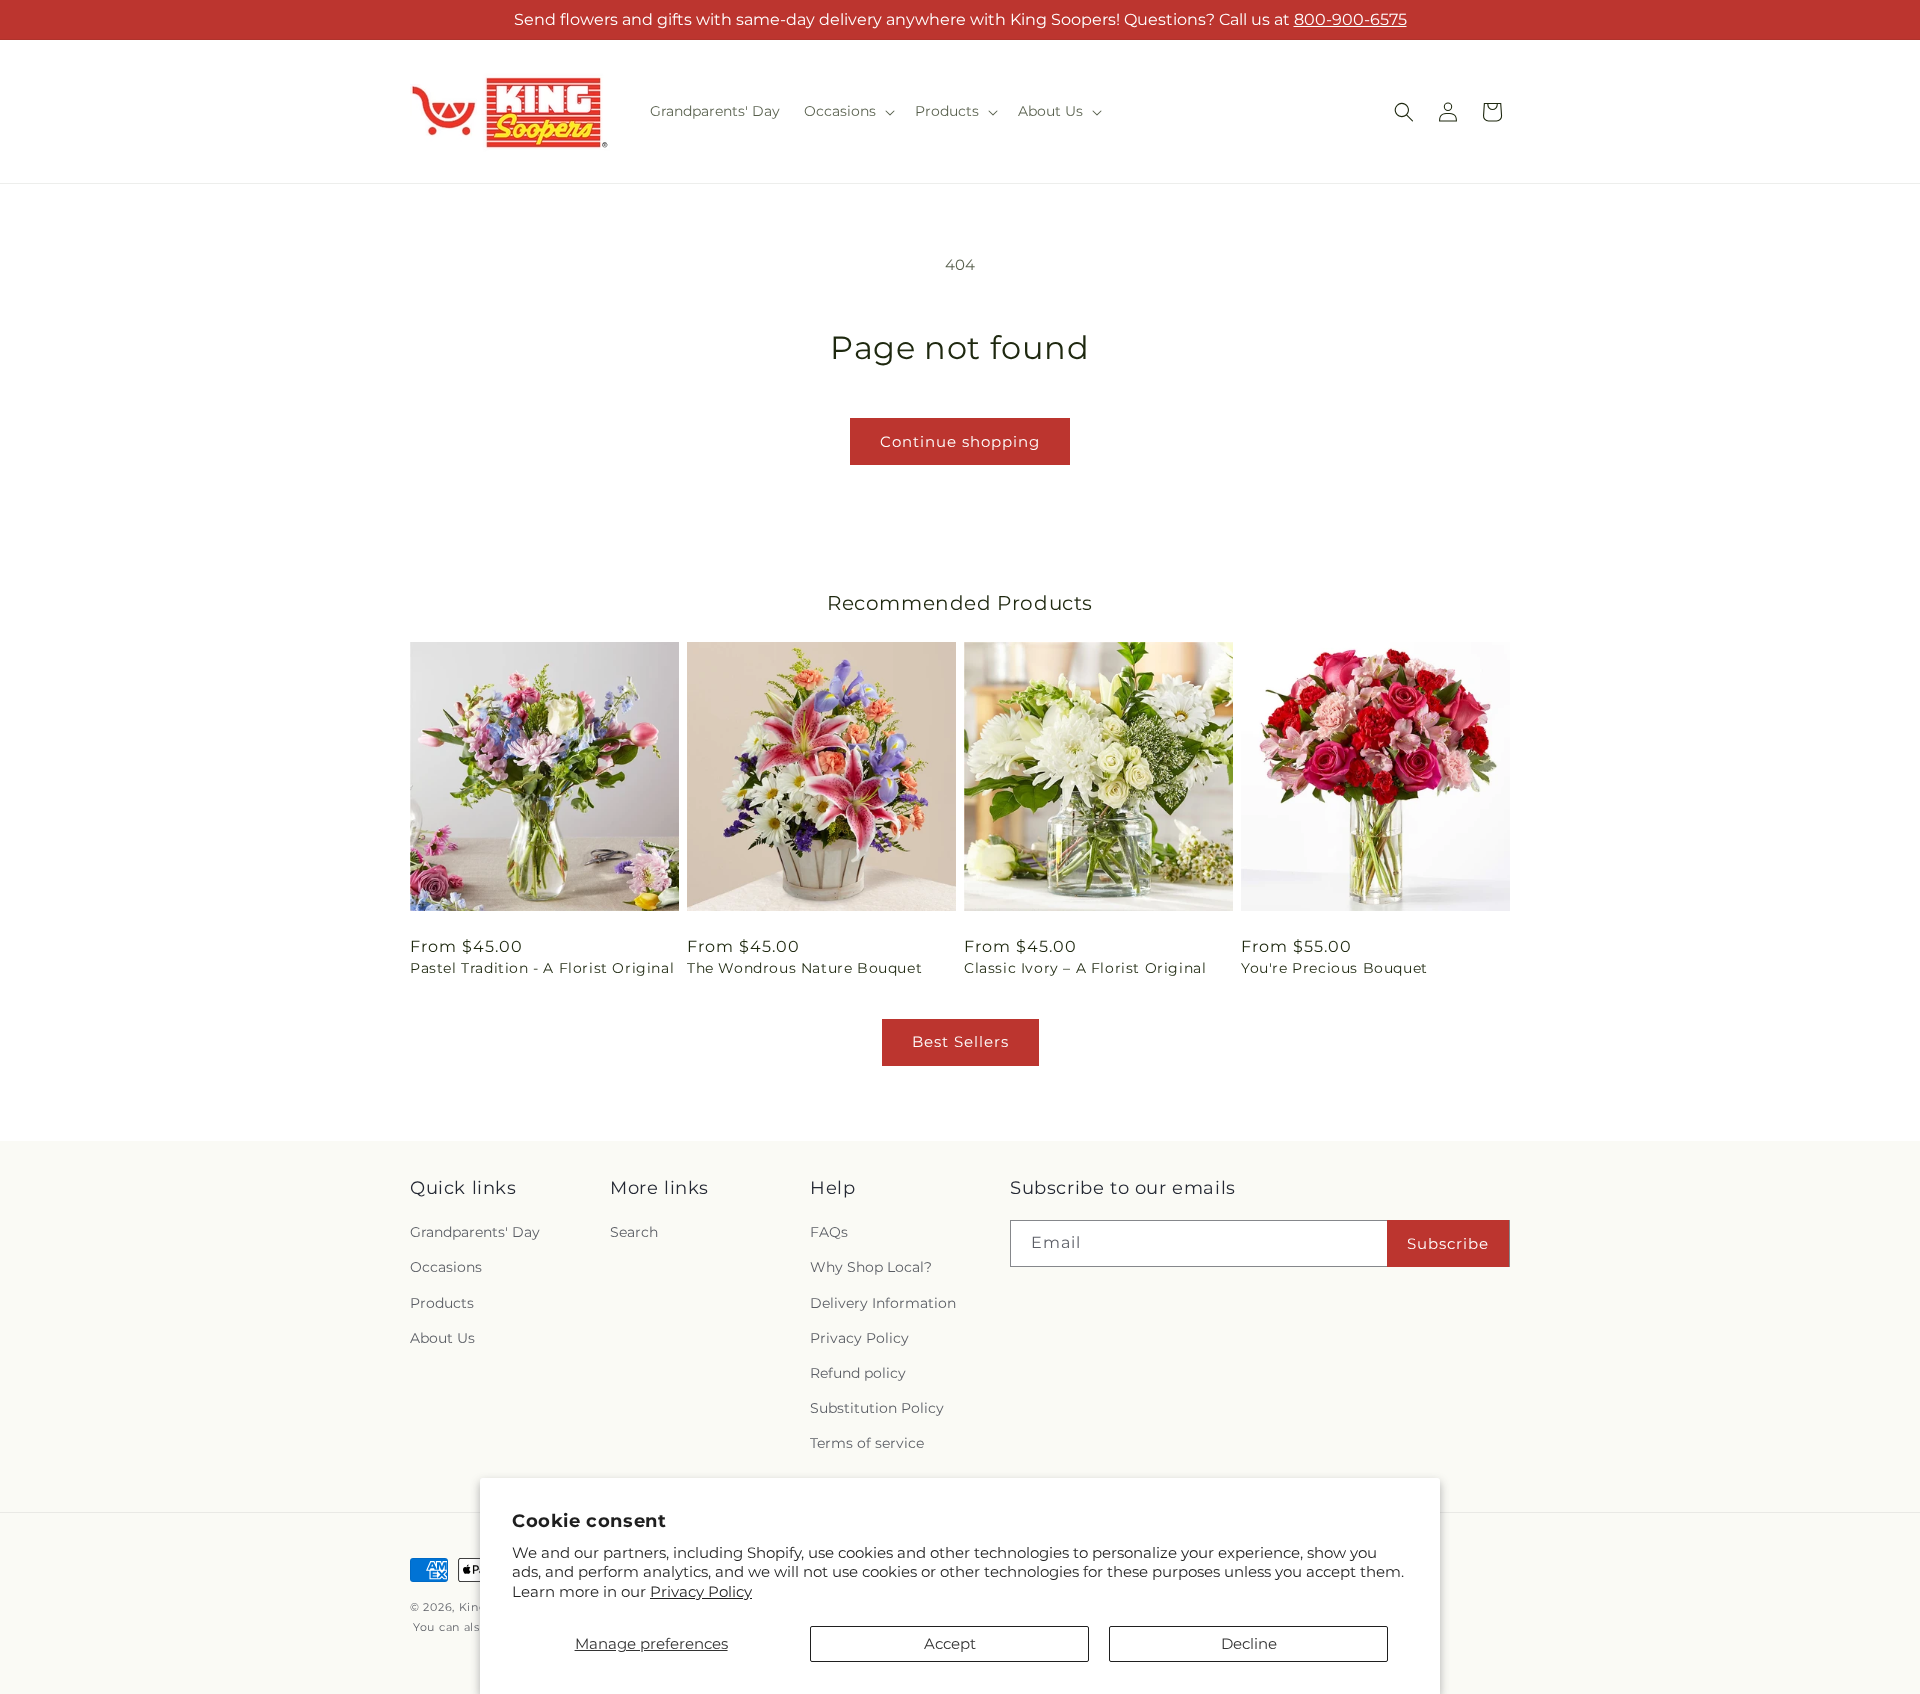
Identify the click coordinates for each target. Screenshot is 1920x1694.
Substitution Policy (877, 1408)
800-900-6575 (1350, 19)
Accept (950, 1643)
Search (634, 1233)
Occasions (446, 1268)
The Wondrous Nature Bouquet (804, 968)
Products (442, 1303)
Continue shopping (960, 441)
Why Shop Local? (871, 1268)
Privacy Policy (701, 1591)
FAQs (829, 1233)
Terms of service (867, 1444)
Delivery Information (883, 1303)
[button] (847, 111)
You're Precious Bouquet (1334, 968)
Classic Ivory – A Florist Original (1085, 968)
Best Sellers (960, 1041)
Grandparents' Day (475, 1233)
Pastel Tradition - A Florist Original (542, 968)
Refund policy (858, 1373)
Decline (1249, 1643)
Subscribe (1448, 1243)
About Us (442, 1338)
